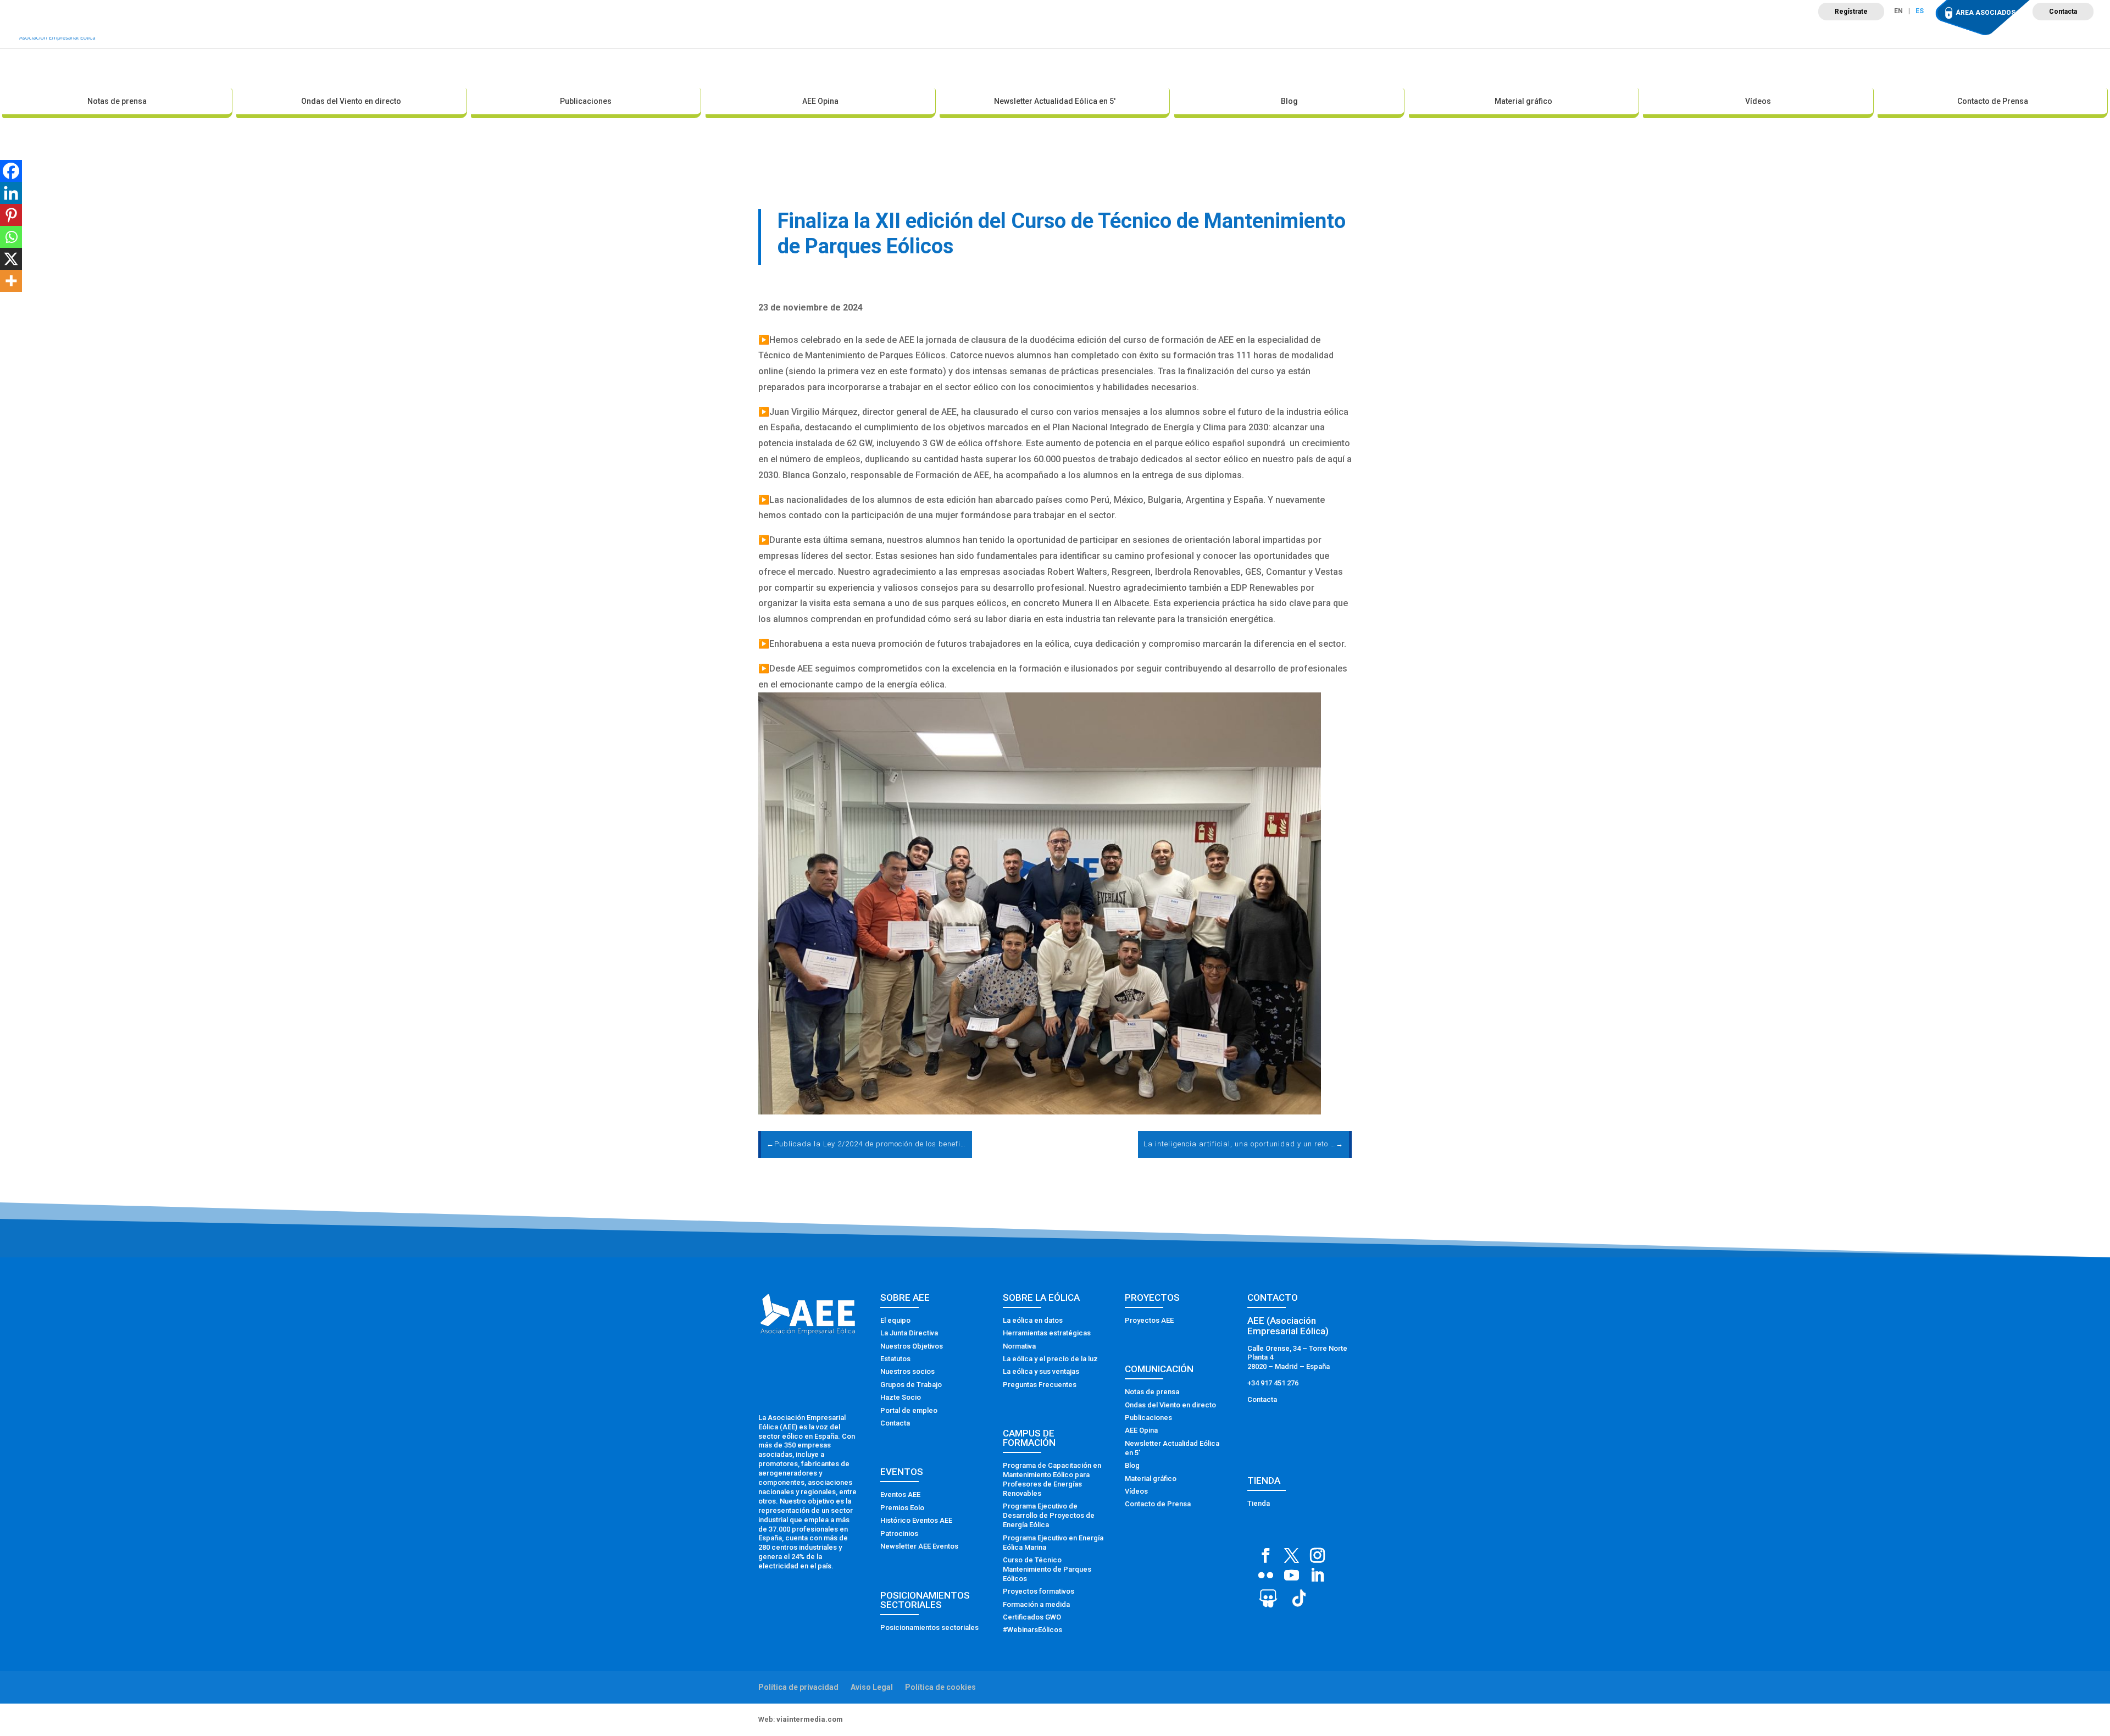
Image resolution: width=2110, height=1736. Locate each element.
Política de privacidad (798, 1687)
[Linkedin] (11, 193)
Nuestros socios (907, 1371)
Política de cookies (940, 1687)
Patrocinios (899, 1533)
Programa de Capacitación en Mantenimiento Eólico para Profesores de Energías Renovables (1052, 1479)
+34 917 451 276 (1273, 1383)
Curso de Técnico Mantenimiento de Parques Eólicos (1047, 1569)
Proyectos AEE (1149, 1320)
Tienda (1259, 1503)
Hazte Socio (901, 1397)
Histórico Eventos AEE (916, 1520)
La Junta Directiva (909, 1333)
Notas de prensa (117, 101)
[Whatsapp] (11, 237)
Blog (1289, 101)
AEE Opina (820, 101)
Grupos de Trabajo (911, 1385)
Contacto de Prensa (1993, 101)
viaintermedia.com (810, 1719)
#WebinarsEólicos (1032, 1630)
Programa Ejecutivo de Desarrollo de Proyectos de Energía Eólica (1049, 1515)
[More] (11, 281)
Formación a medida (1036, 1604)
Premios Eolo (902, 1508)
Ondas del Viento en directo (351, 101)
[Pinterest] (11, 215)
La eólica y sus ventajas (1041, 1371)
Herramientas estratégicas (1047, 1333)
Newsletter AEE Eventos (919, 1546)
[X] (11, 259)
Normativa (1019, 1346)
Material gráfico (1523, 101)
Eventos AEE (900, 1494)
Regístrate (1851, 12)
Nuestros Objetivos (912, 1346)
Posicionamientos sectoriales (929, 1627)
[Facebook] (11, 171)
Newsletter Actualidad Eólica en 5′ (1055, 101)
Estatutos (895, 1359)
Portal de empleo (909, 1410)
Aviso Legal (872, 1687)
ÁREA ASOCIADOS (1986, 13)
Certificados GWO (1032, 1617)
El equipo (895, 1320)
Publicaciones (586, 101)
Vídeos (1758, 101)
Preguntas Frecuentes (1040, 1385)
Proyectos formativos (1039, 1591)
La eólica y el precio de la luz (1050, 1359)
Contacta (2063, 12)
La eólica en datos (1033, 1320)
